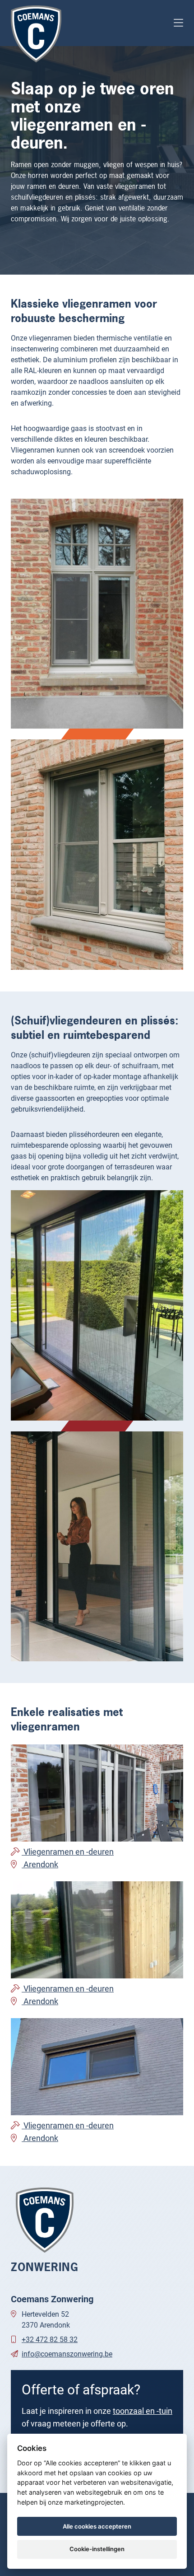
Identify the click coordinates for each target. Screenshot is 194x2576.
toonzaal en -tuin (143, 2411)
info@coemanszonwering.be (67, 2354)
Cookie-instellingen (97, 2549)
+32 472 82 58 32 (50, 2339)
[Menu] (178, 23)
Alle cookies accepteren (97, 2526)
